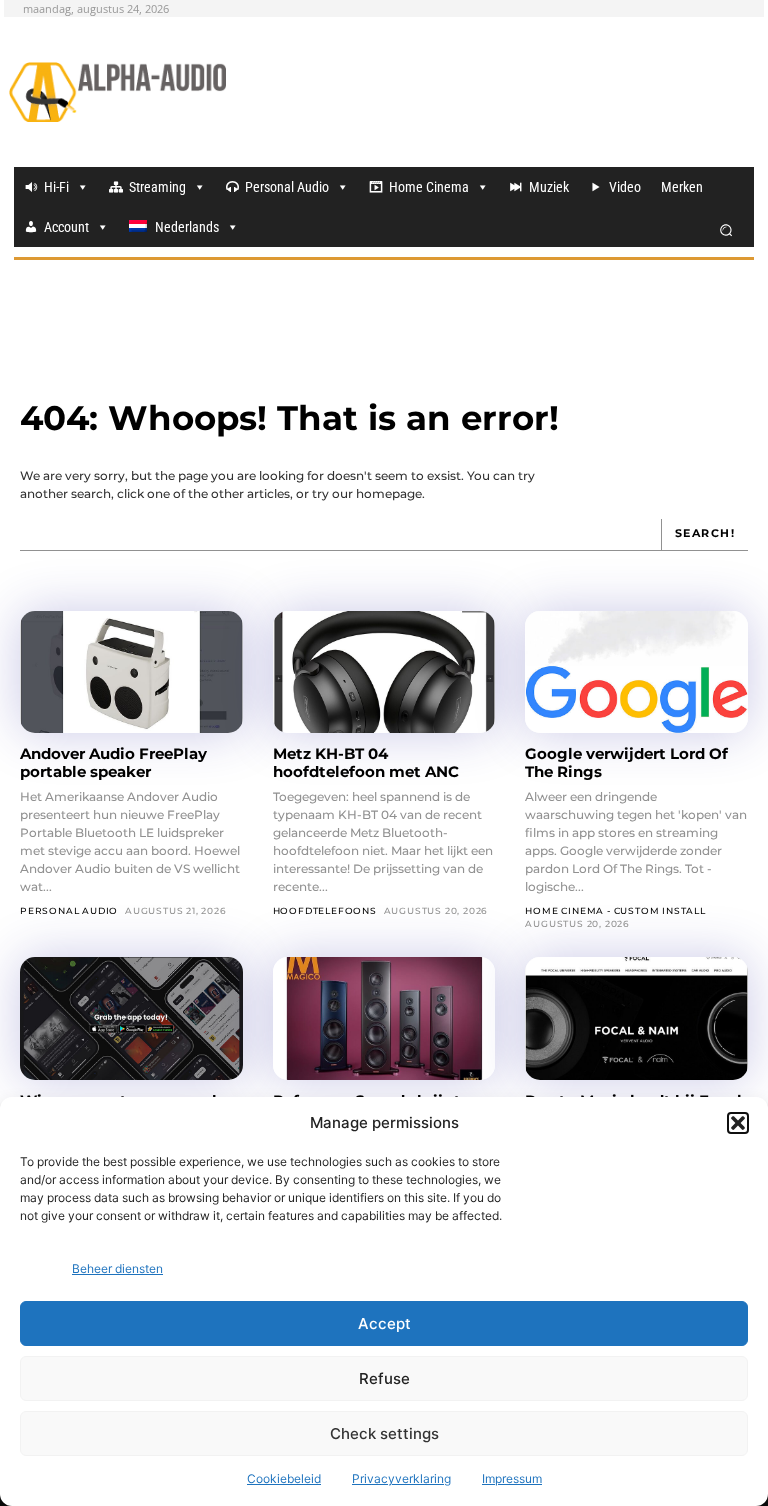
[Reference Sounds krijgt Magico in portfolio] (384, 1018)
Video (625, 187)
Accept (384, 1323)
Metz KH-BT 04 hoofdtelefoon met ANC (366, 762)
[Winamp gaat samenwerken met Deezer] (131, 1018)
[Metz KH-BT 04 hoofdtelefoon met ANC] (384, 672)
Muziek (549, 187)
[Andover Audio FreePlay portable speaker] (131, 672)
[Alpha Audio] (117, 92)
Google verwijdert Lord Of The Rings (626, 762)
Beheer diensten (117, 1268)
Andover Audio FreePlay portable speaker (113, 762)
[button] (738, 1123)
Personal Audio (287, 187)
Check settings (384, 1433)
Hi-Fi (56, 187)
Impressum (512, 1478)
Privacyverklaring (401, 1478)
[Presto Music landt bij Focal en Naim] (636, 1018)
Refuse (384, 1378)
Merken (682, 187)
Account (66, 227)
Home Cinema (429, 187)
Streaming (157, 187)
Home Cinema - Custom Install (615, 910)
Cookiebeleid (284, 1478)
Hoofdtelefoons (325, 910)
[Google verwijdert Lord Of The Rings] (636, 672)
